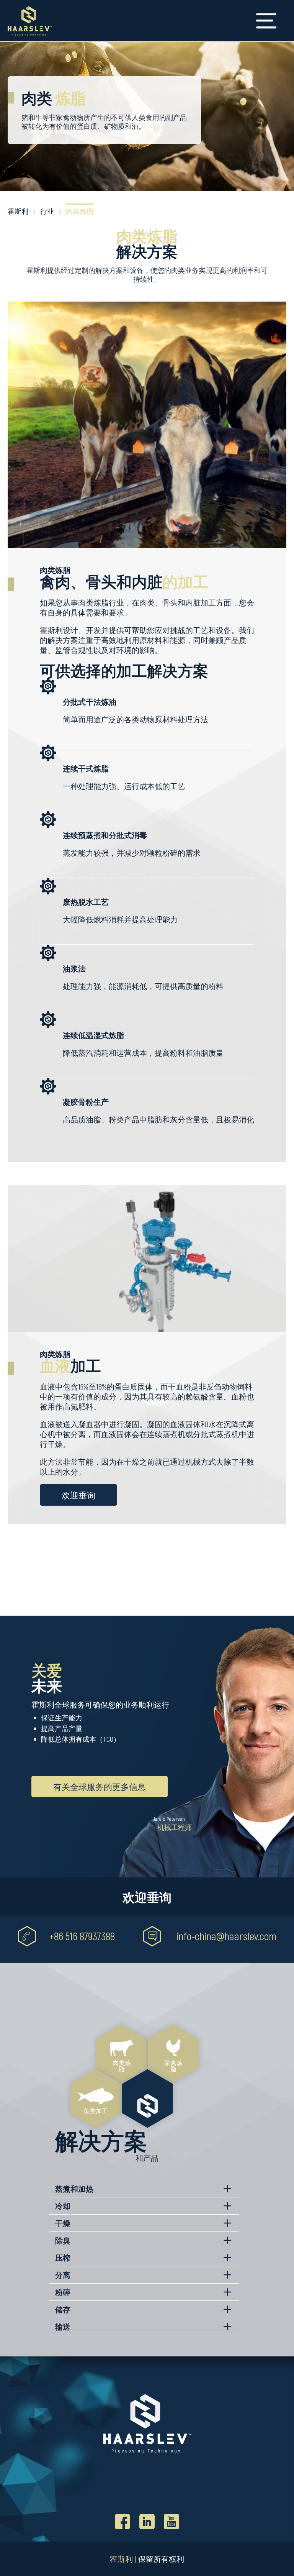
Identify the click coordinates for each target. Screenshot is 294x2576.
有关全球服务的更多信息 (100, 1787)
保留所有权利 (161, 2559)
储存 (63, 2309)
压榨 (63, 2258)
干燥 (63, 2223)
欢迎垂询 (78, 1495)
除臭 (63, 2240)
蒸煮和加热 (74, 2189)
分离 (63, 2275)
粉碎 (63, 2292)
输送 (63, 2327)
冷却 (63, 2206)
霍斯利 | (123, 2559)
